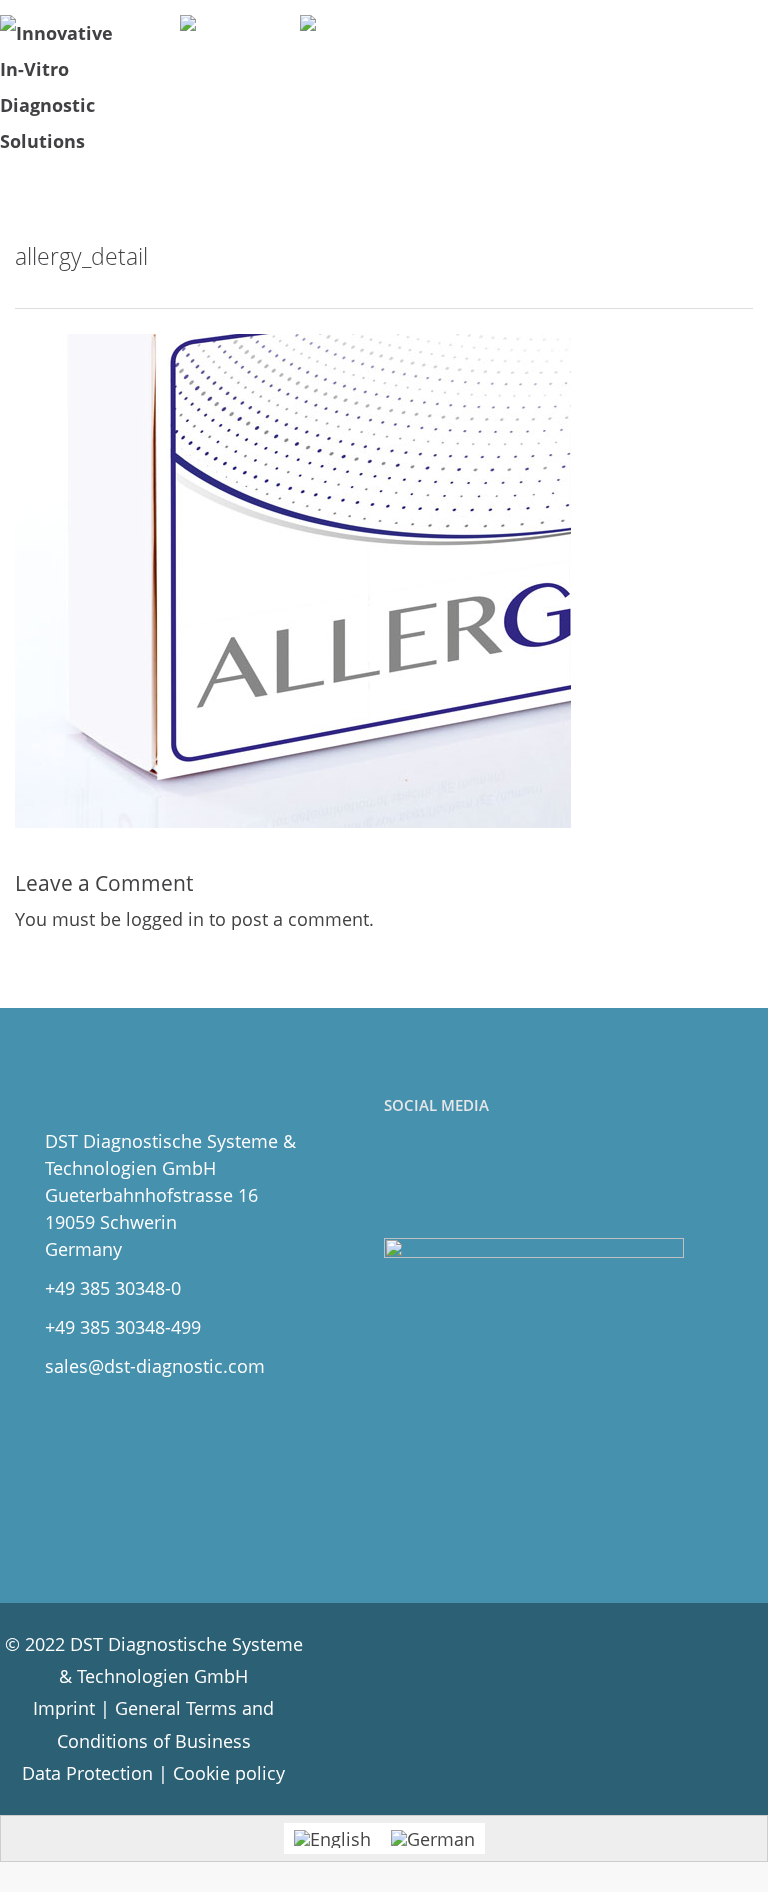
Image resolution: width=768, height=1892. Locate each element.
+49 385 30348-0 (113, 1288)
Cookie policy (229, 1773)
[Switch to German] (433, 1838)
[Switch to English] (332, 1838)
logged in (165, 919)
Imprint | (74, 1708)
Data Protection (87, 1773)
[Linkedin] (447, 1178)
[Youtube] (491, 1178)
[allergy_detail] (293, 579)
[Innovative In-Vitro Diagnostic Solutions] (64, 87)
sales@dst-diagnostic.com (155, 1366)
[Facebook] (403, 1178)
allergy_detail (81, 256)
